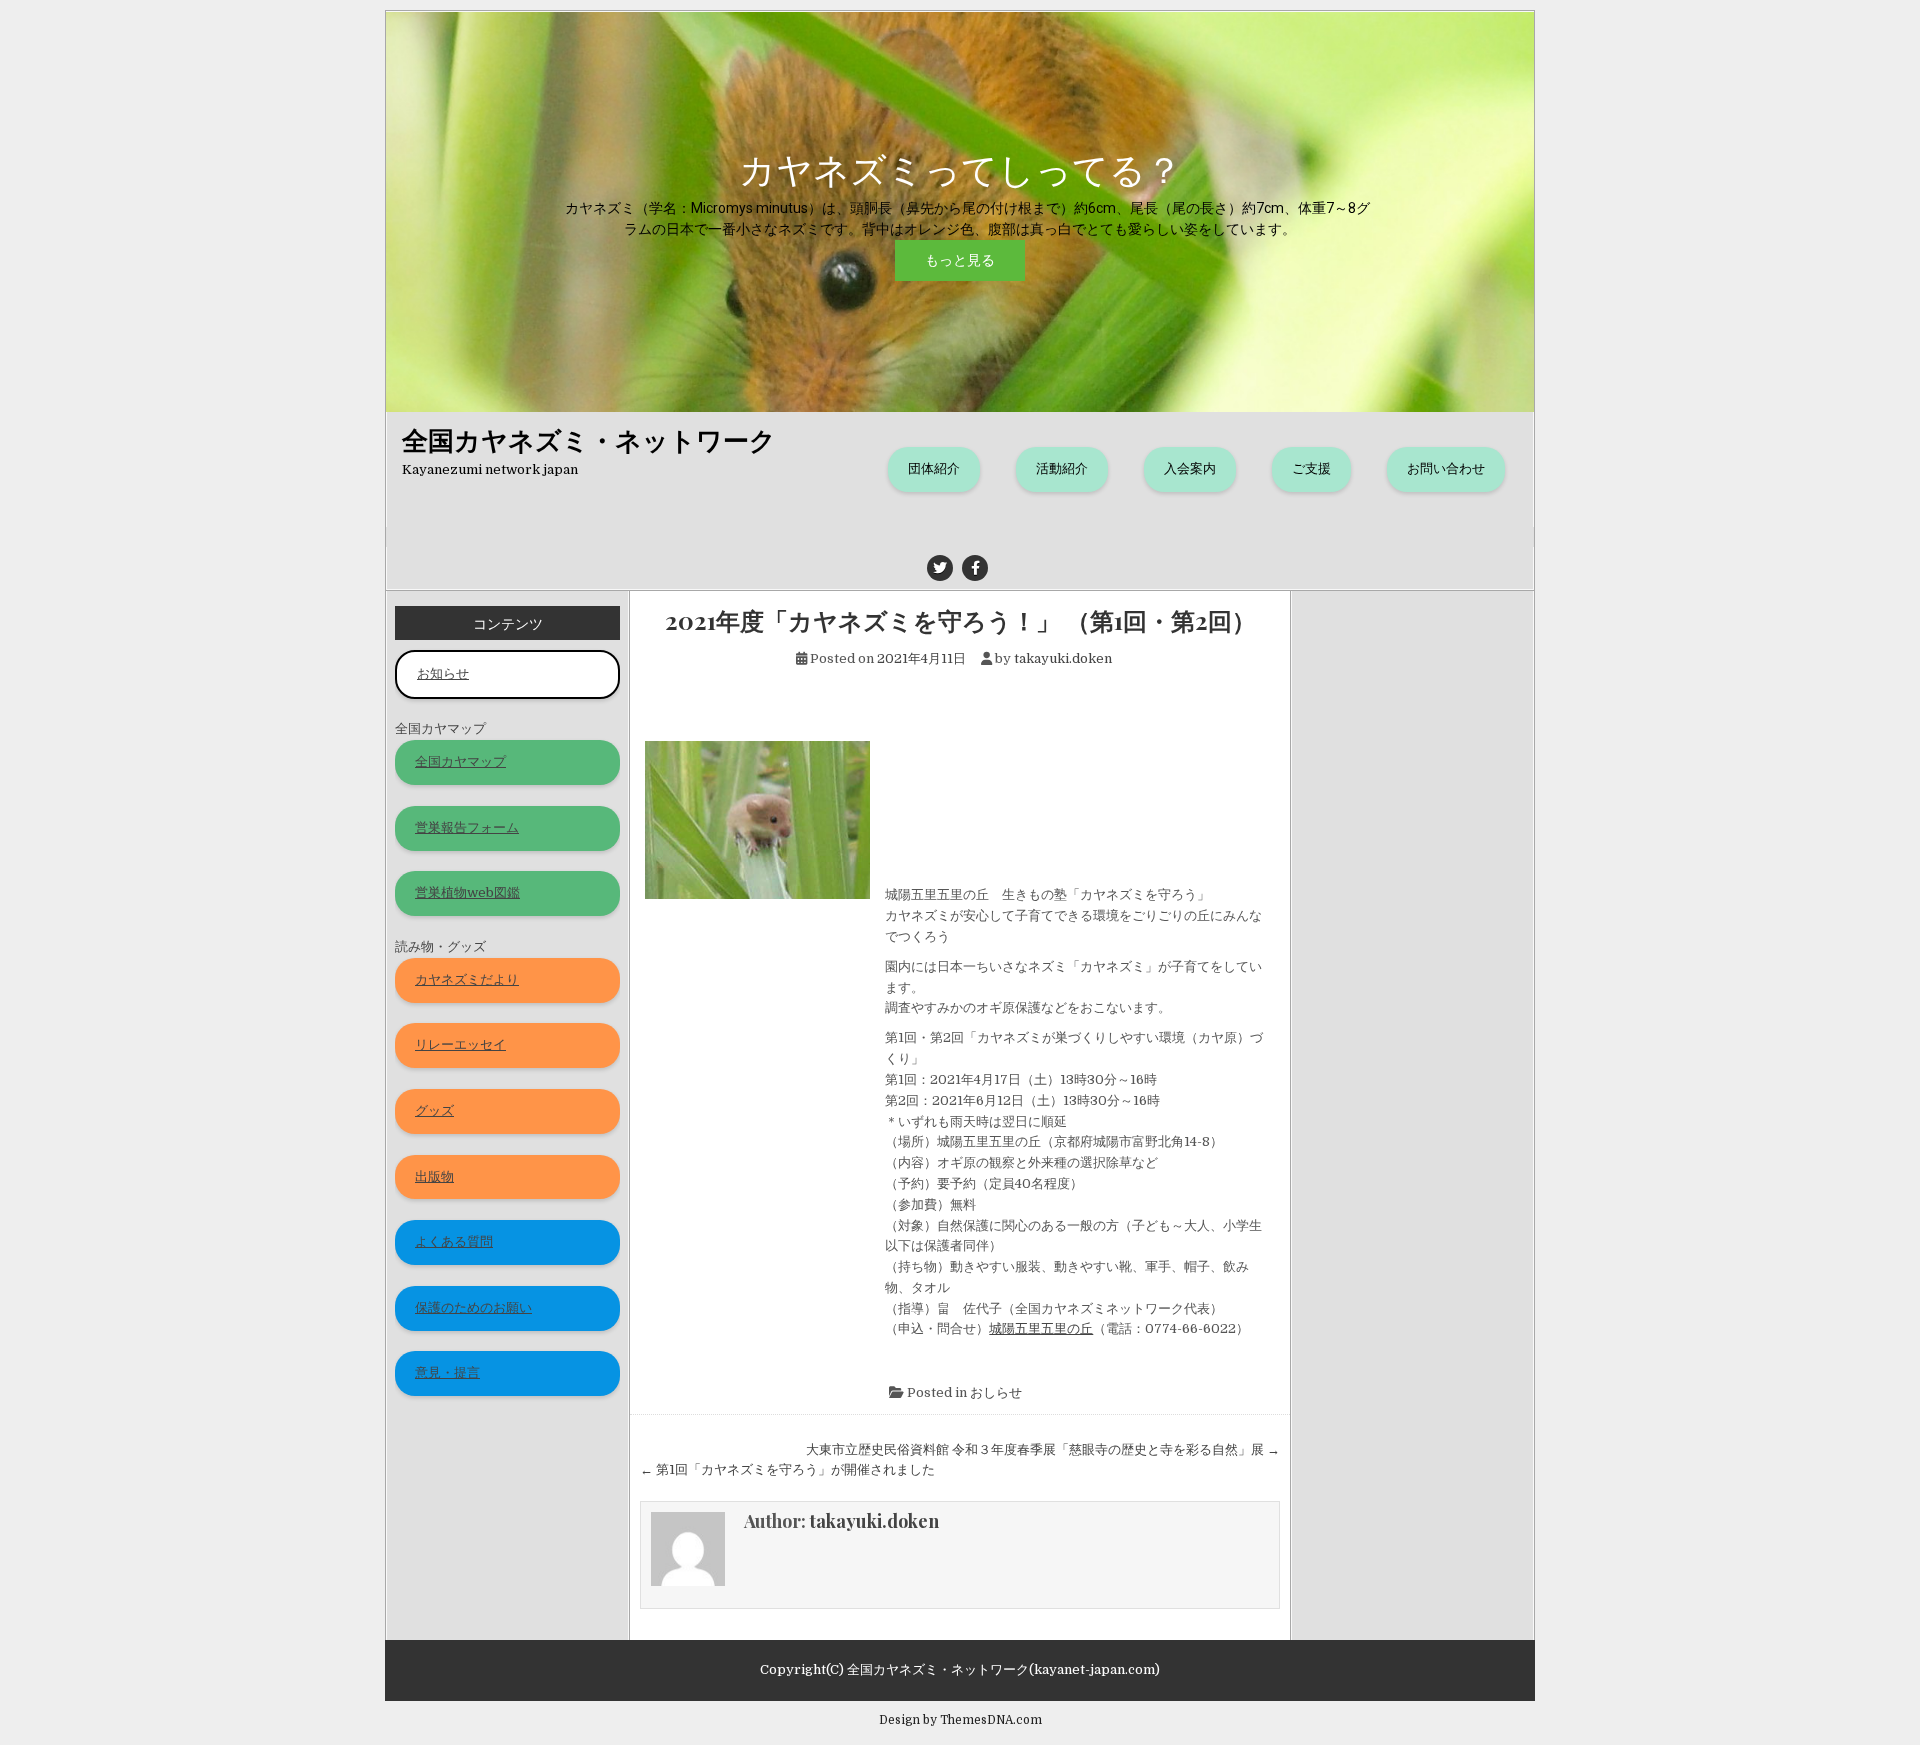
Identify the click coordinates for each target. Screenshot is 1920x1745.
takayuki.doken (1063, 658)
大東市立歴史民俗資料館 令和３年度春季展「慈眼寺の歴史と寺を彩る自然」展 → (1043, 1449)
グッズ (434, 1110)
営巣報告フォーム (467, 827)
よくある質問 (454, 1241)
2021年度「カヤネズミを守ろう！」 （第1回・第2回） (960, 620)
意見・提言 (447, 1372)
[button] (960, 212)
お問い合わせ (1446, 468)
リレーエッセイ (460, 1044)
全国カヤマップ (460, 761)
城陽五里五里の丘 (1041, 1328)
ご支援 (1311, 468)
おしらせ (996, 1392)
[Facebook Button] (975, 568)
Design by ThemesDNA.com (960, 1720)
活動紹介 (1062, 468)
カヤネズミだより (467, 979)
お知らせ (443, 673)
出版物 (434, 1176)
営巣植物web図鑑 (467, 892)
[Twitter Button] (940, 568)
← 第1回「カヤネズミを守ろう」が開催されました (787, 1469)
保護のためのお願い (473, 1307)
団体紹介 (934, 468)
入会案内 (1190, 468)
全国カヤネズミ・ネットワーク (589, 439)
